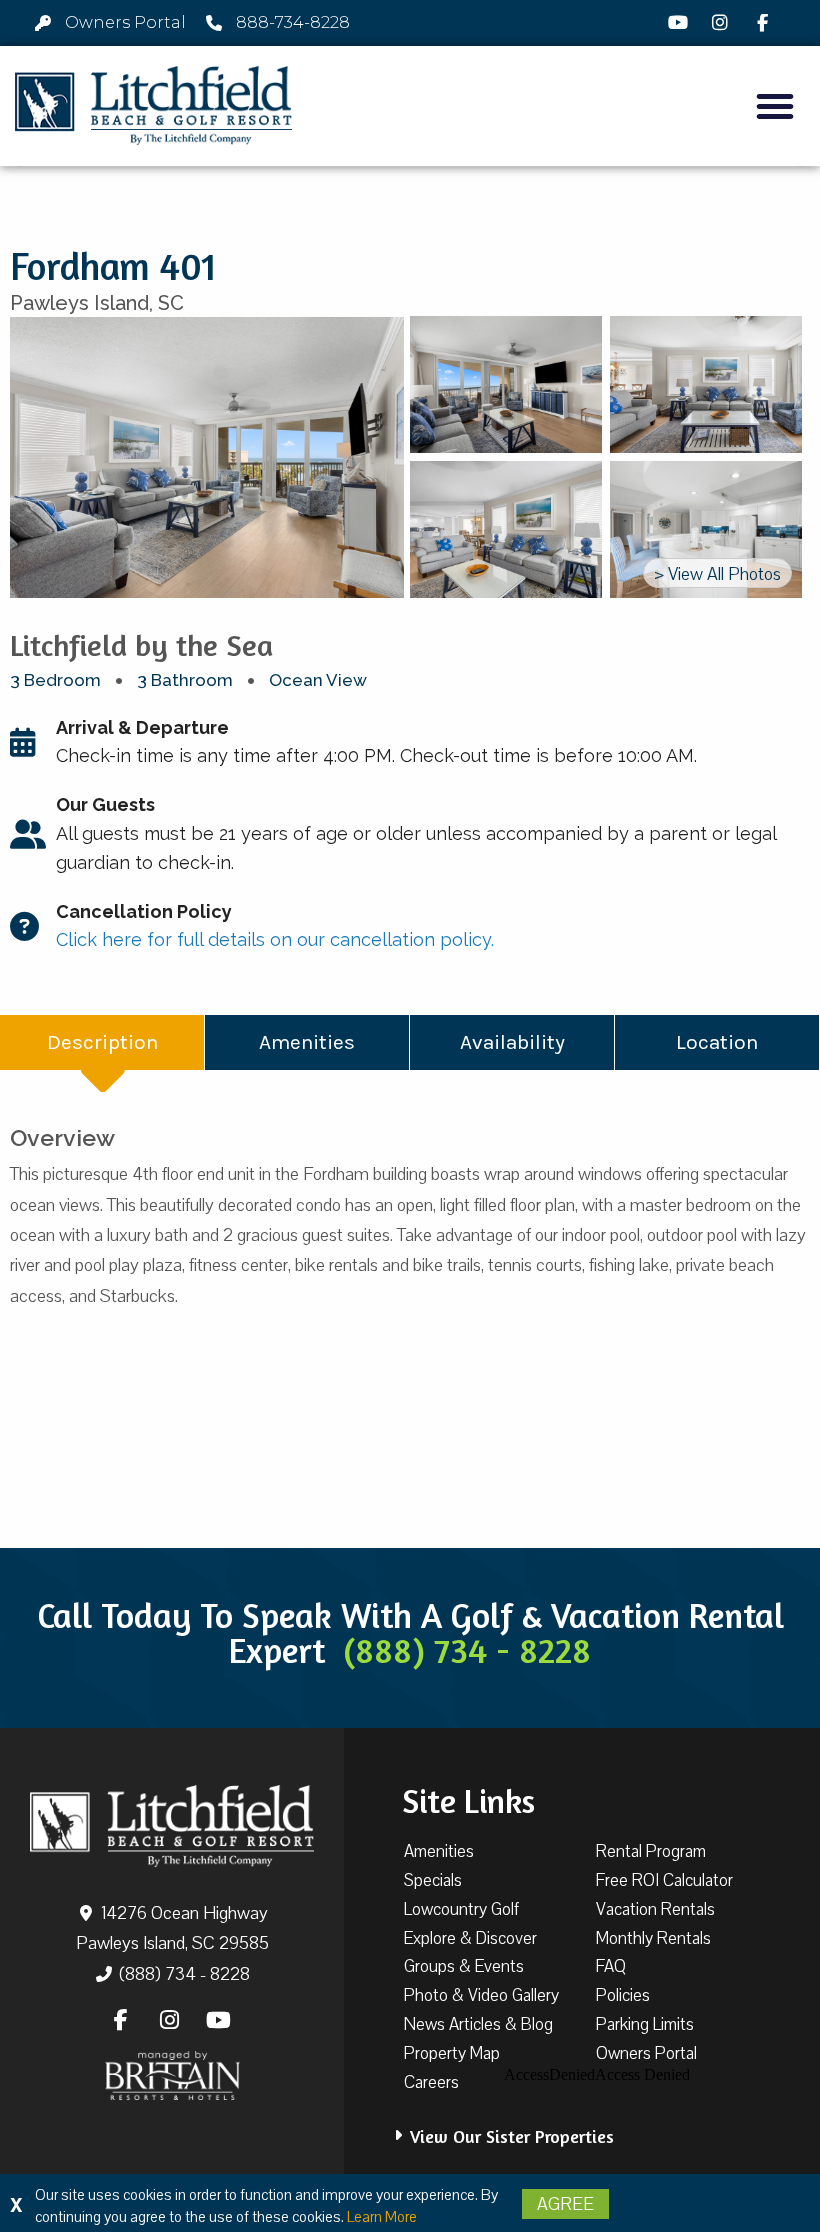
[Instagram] (723, 23)
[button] (775, 106)
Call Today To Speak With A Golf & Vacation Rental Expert (410, 1632)
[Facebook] (766, 23)
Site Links (468, 1801)
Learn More (382, 2217)
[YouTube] (681, 23)
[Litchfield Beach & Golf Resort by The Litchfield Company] (153, 106)
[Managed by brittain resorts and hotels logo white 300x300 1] (172, 2076)
